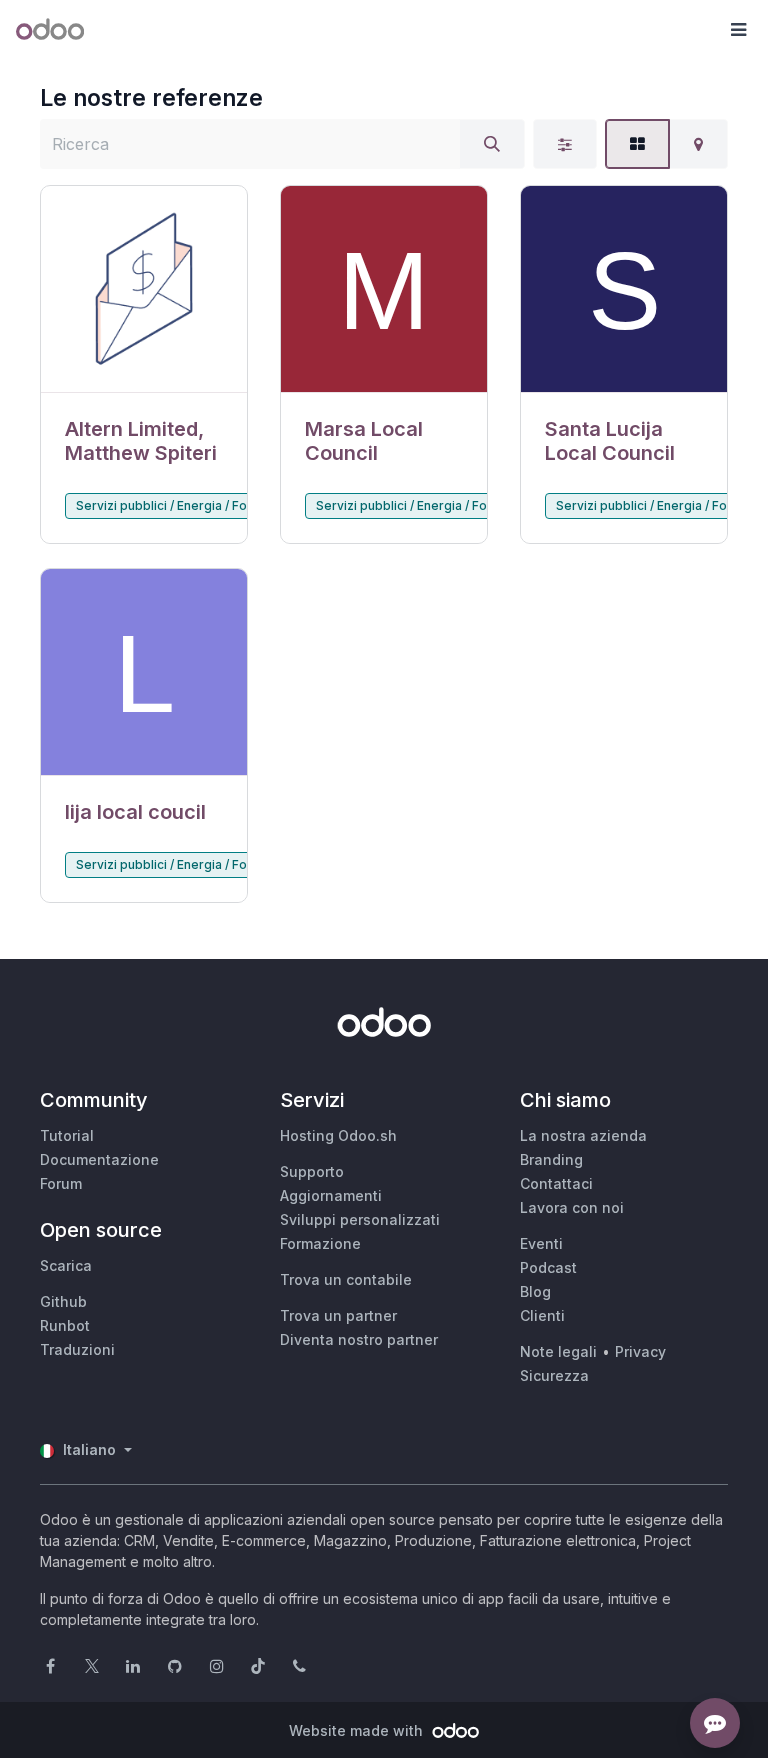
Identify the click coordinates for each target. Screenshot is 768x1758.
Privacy (640, 1351)
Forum (61, 1183)
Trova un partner (338, 1315)
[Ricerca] (492, 144)
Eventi (541, 1243)
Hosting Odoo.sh (338, 1135)
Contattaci (556, 1183)
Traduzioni (77, 1349)
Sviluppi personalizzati (360, 1219)
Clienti (542, 1315)
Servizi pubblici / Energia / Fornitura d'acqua (206, 505)
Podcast (548, 1267)
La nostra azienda (583, 1135)
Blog (535, 1291)
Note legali (558, 1351)
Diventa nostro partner (359, 1339)
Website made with (358, 1730)
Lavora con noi (572, 1207)
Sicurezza (554, 1375)
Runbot (65, 1325)
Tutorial (67, 1135)
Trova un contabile (346, 1279)
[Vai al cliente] (144, 289)
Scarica (66, 1265)
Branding (551, 1159)
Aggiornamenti (331, 1195)
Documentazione (99, 1159)
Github (63, 1301)
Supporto (312, 1171)
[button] (738, 30)
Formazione (320, 1243)
